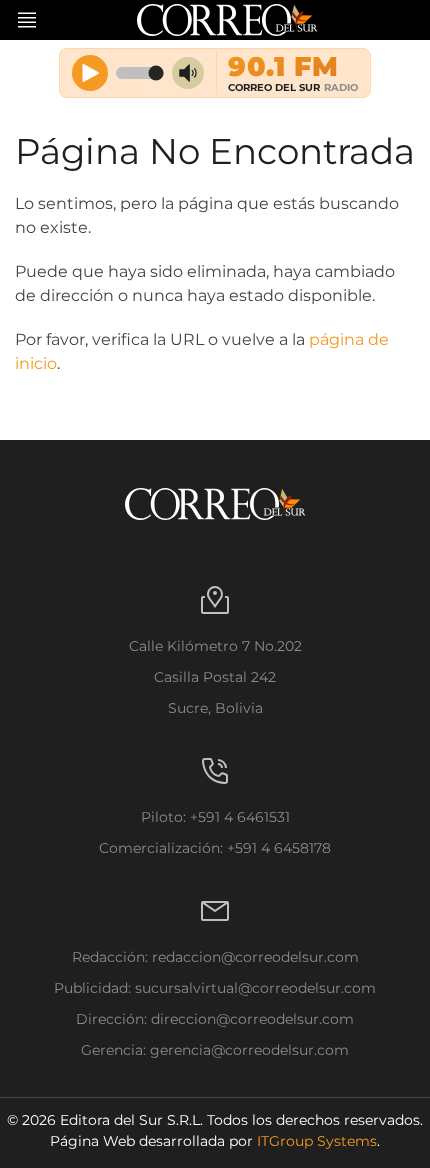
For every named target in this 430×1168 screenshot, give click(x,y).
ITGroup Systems (317, 1141)
